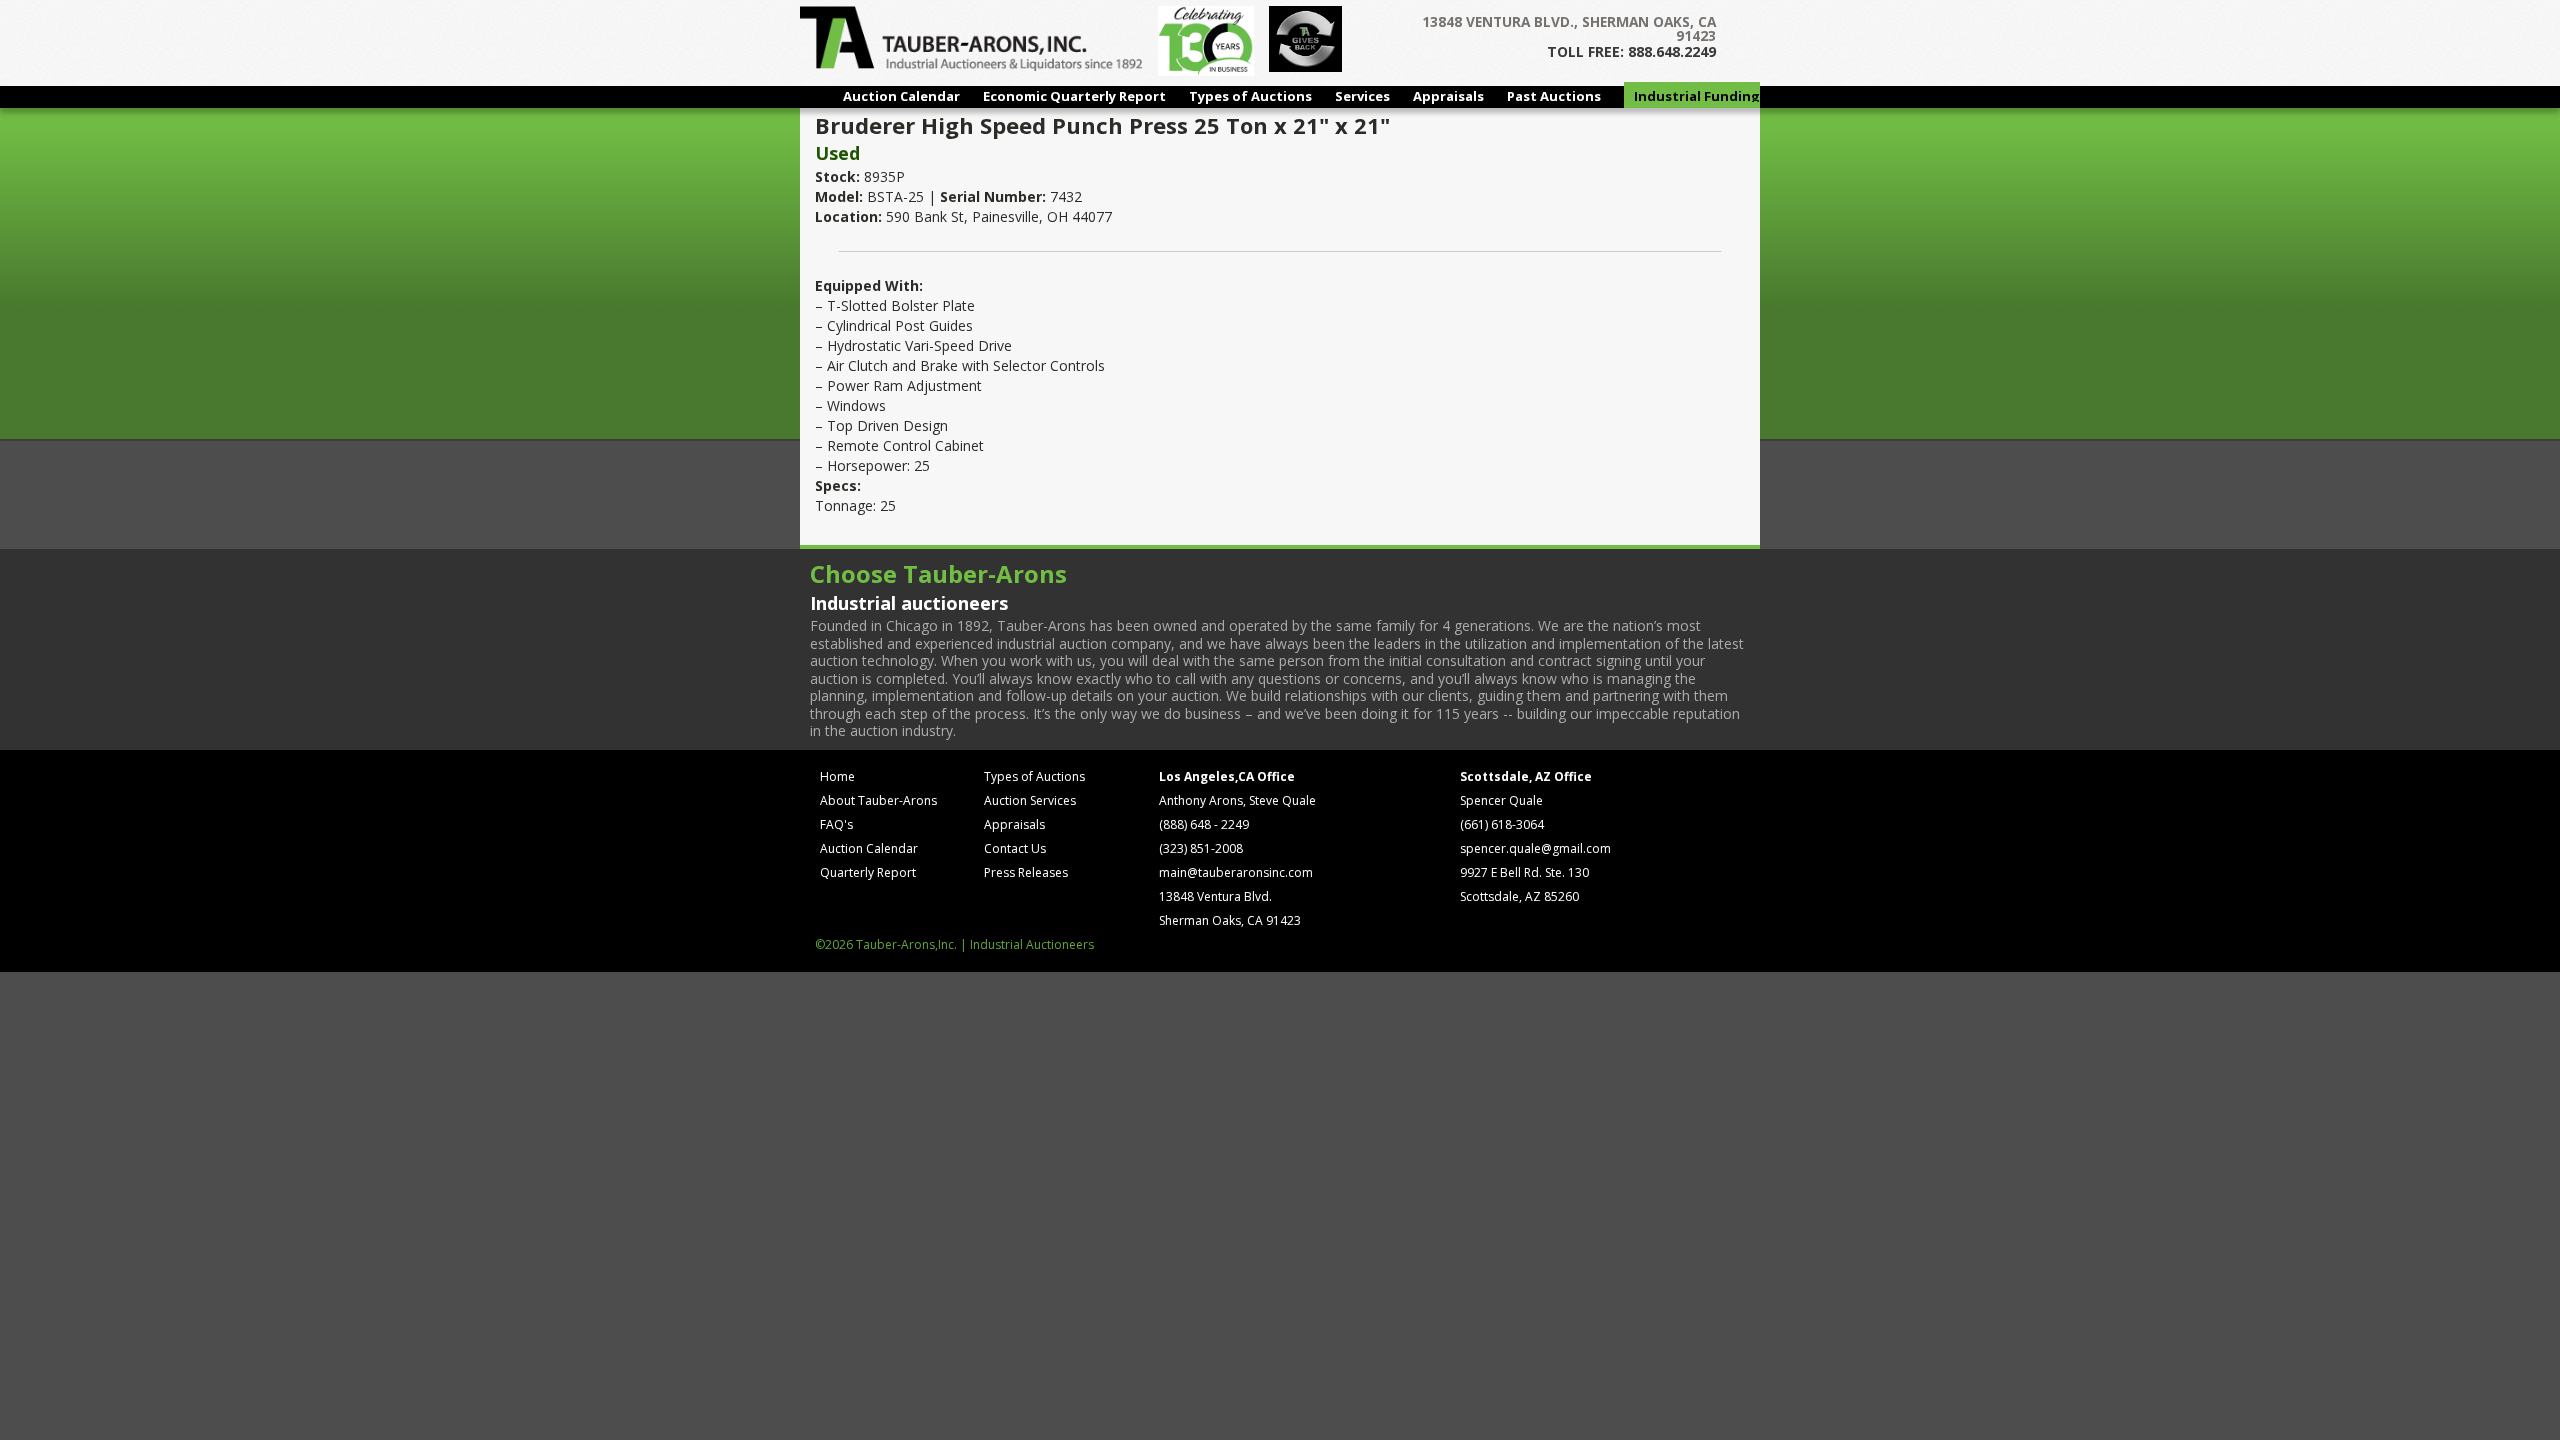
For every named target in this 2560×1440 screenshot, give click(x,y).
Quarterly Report (868, 872)
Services (1362, 96)
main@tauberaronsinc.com (1236, 872)
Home (837, 776)
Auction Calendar (901, 96)
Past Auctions (1554, 96)
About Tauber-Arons (878, 800)
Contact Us (1015, 848)
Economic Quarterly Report (1074, 96)
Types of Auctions (1250, 96)
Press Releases (1026, 872)
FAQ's (836, 824)
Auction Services (1030, 800)
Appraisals (1448, 96)
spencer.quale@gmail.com (1535, 848)
